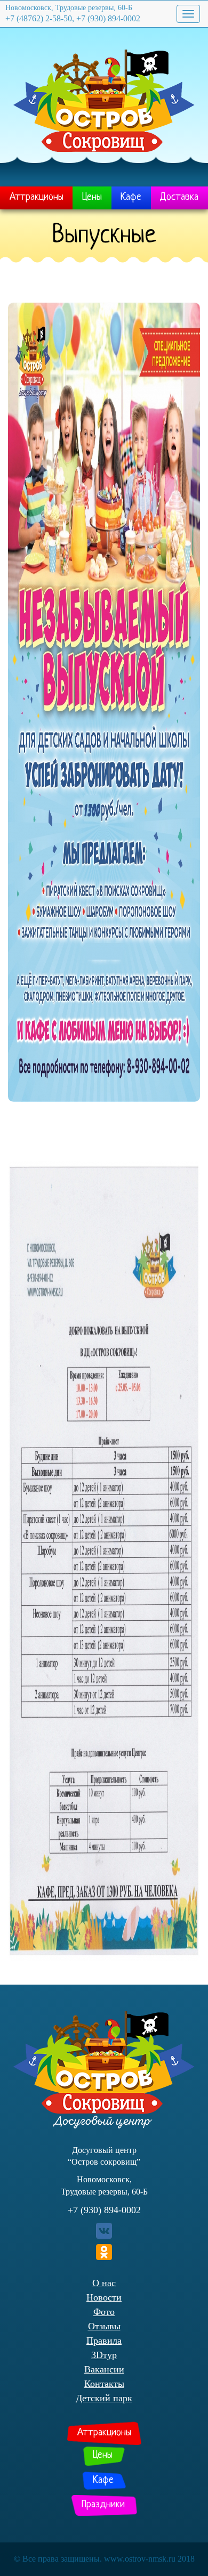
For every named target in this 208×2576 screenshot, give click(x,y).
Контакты (104, 2384)
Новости (104, 2297)
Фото (104, 2312)
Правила (104, 2341)
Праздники (103, 2505)
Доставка (179, 197)
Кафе (131, 197)
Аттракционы (37, 197)
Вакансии (104, 2369)
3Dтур (104, 2355)
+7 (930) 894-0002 (104, 2210)
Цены (92, 197)
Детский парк (104, 2398)
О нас (104, 2283)
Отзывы (104, 2326)
